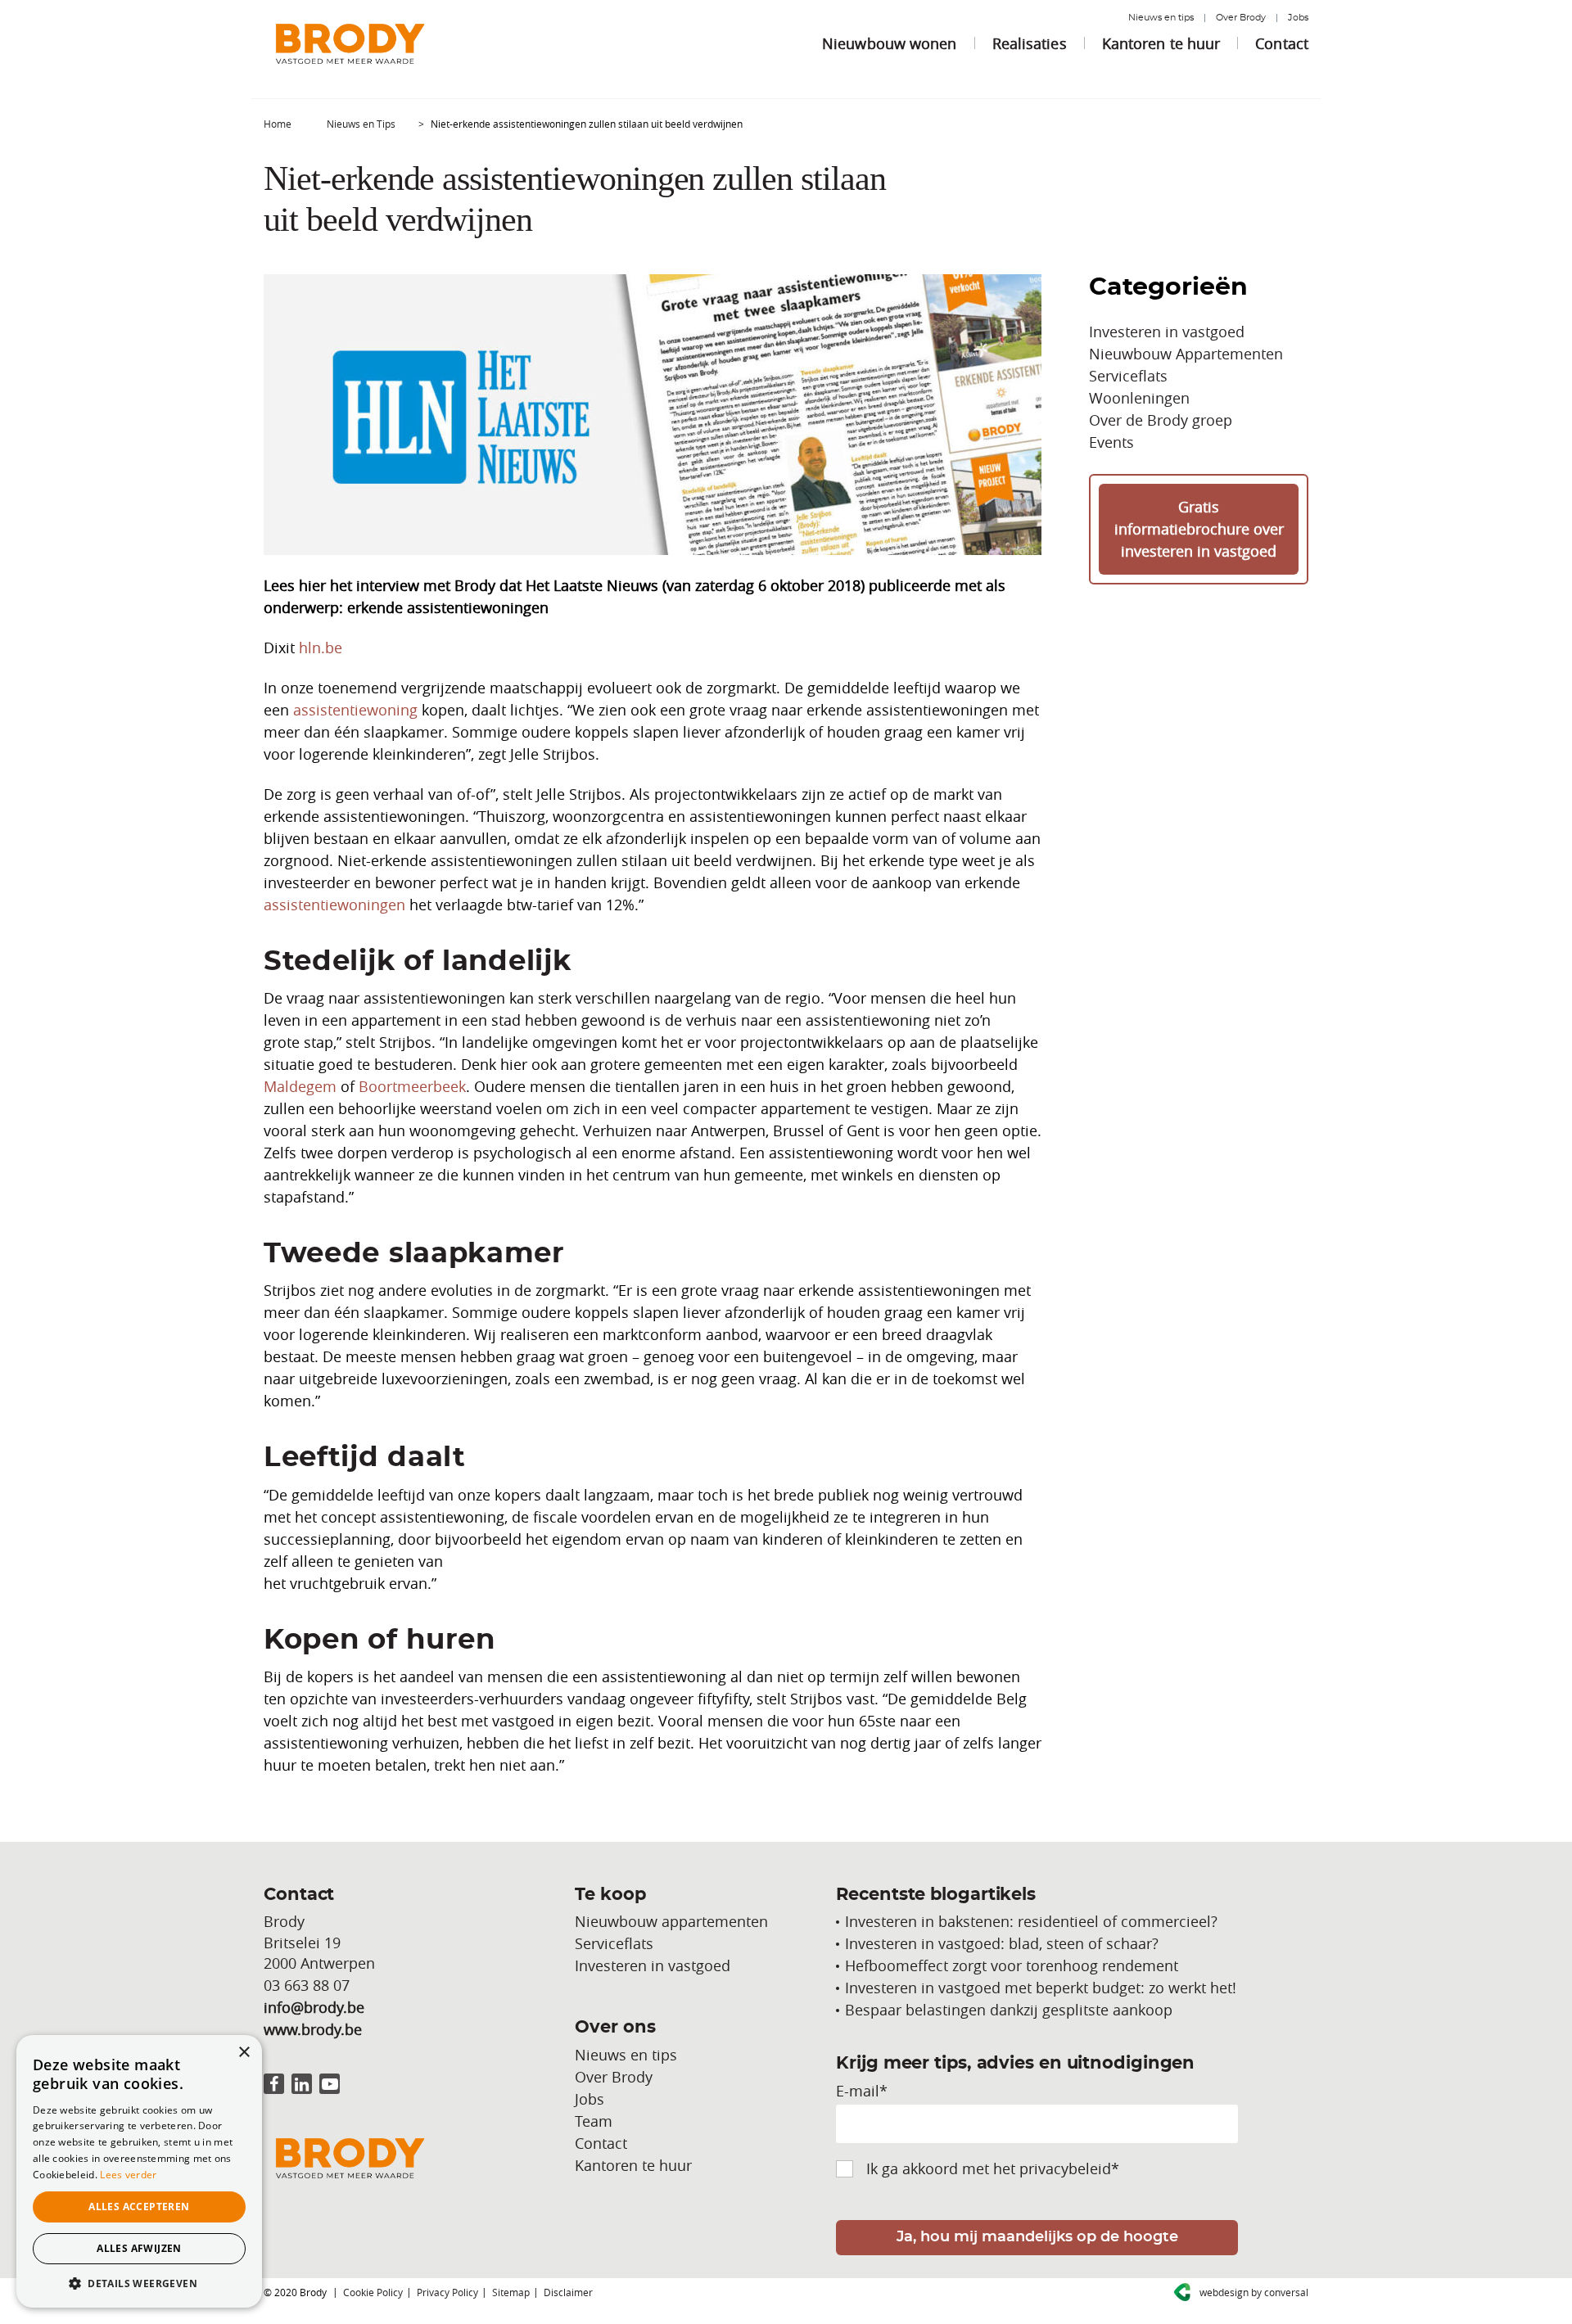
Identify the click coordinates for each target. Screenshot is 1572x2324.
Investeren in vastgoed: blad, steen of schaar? (1002, 1943)
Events (1111, 442)
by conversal (1254, 2292)
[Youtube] (330, 2084)
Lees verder (128, 2175)
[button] (139, 2283)
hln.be (321, 648)
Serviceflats (1128, 376)
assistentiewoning (355, 710)
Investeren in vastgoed (1167, 332)
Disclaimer (568, 2292)
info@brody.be (314, 2007)
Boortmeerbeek (412, 1086)
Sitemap (511, 2292)
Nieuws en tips (1161, 18)
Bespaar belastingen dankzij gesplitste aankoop (1009, 2010)
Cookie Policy (373, 2292)
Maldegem (300, 1086)
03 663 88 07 (307, 1985)
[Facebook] (274, 2084)
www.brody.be (313, 2029)
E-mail (862, 2091)
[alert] (139, 2171)
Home (278, 124)
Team (594, 2121)
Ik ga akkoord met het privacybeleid (993, 2168)
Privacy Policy (447, 2292)
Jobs (1298, 18)
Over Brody (1241, 18)
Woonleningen (1139, 398)
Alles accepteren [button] (139, 2207)
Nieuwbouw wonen (890, 43)
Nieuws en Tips (361, 124)
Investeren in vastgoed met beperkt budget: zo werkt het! (1041, 1988)
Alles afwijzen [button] (139, 2248)
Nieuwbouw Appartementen (1186, 354)
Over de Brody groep (1161, 420)
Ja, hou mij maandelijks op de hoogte (1037, 2237)
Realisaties (1030, 43)
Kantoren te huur (1161, 43)
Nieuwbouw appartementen (671, 1921)
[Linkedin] (302, 2084)
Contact (1282, 43)
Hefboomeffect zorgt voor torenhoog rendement (1012, 1965)
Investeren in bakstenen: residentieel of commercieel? (1031, 1921)
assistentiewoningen (334, 905)
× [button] (244, 2053)
